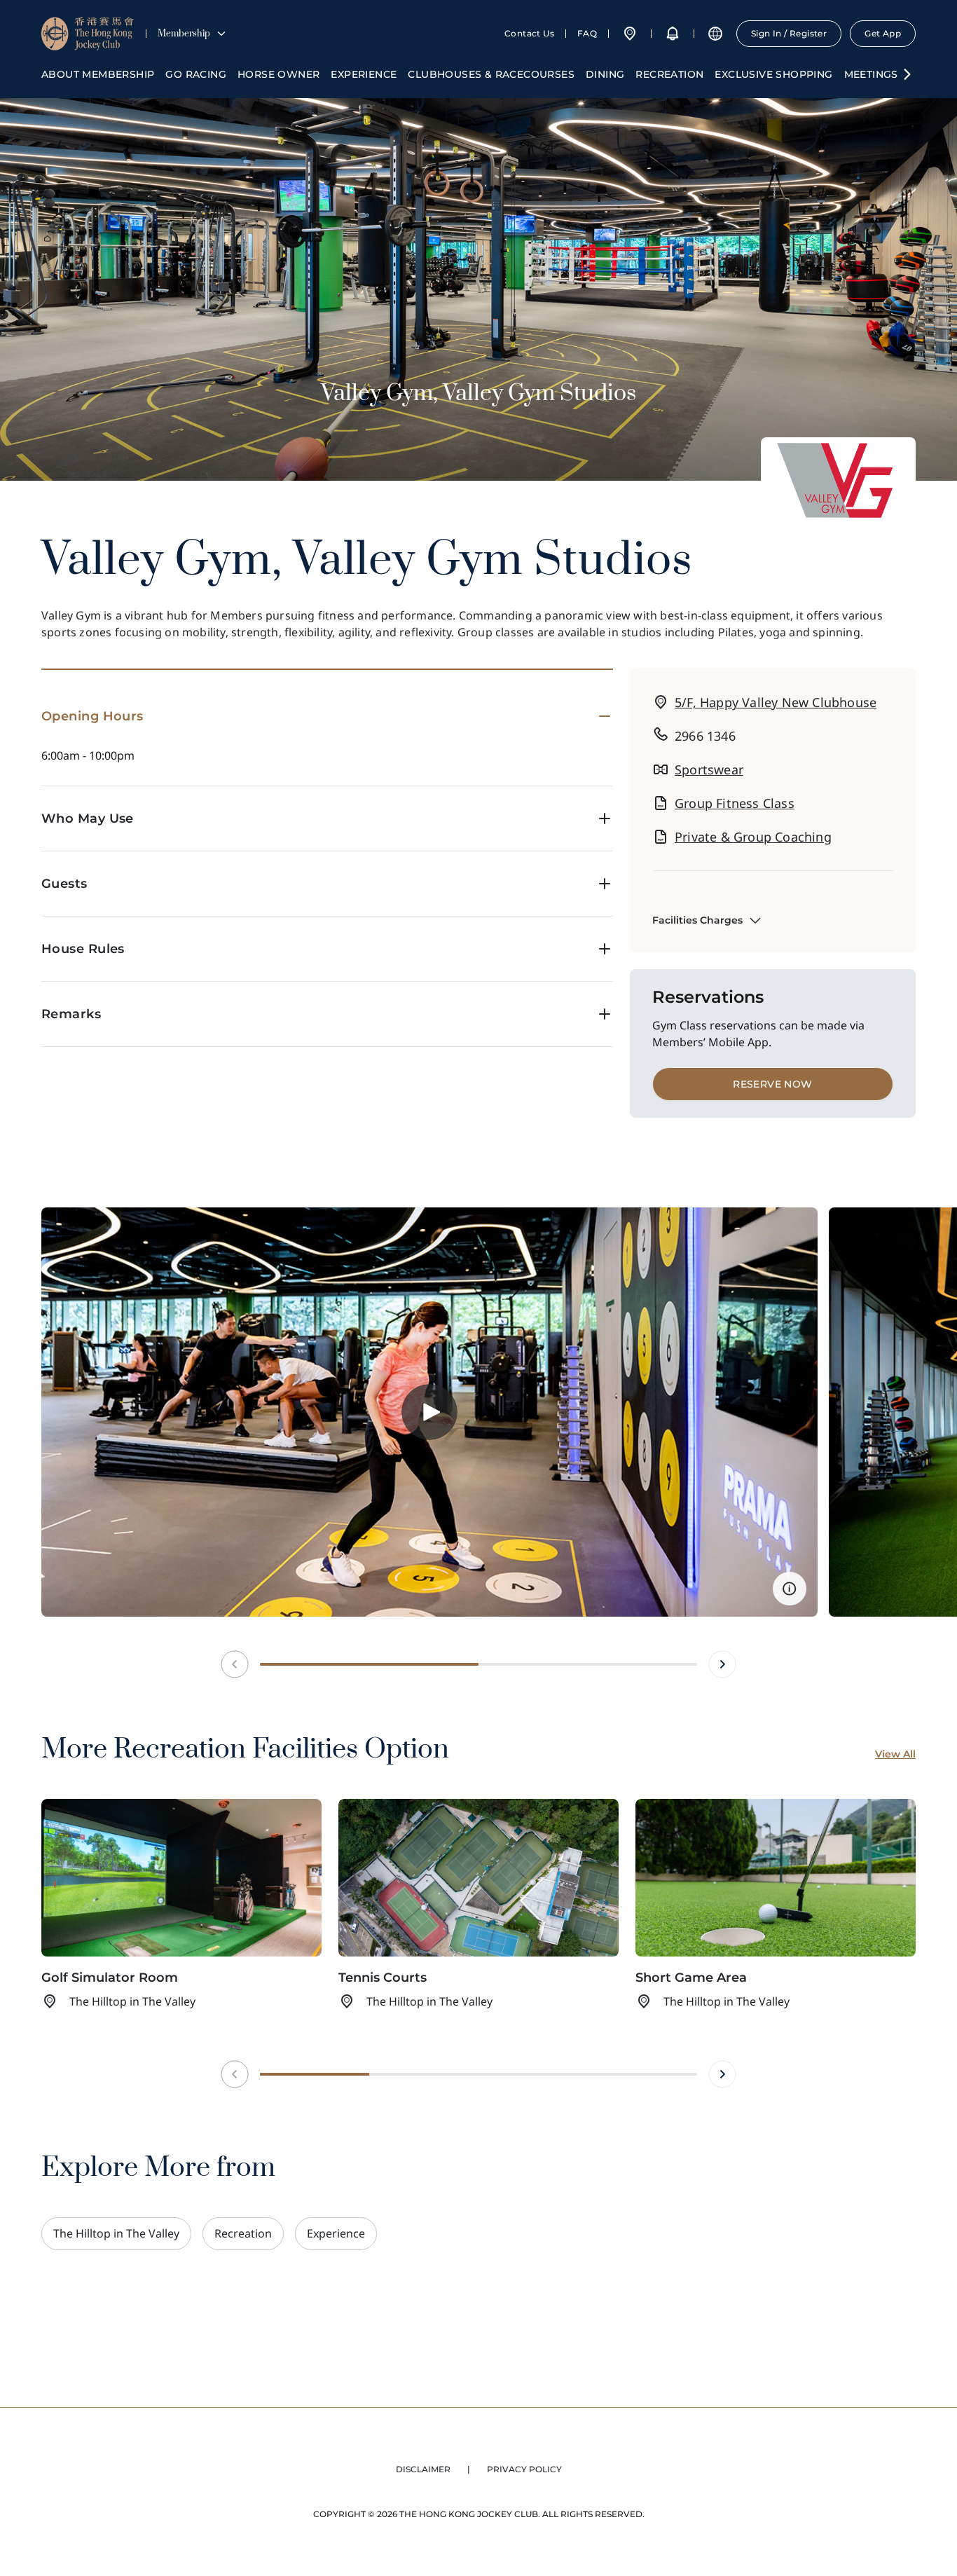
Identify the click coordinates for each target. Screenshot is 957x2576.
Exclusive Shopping (773, 74)
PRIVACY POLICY (524, 2469)
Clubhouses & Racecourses (491, 74)
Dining (605, 74)
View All (895, 1754)
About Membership (98, 74)
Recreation (669, 74)
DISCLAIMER (423, 2469)
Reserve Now (772, 1084)
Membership (184, 34)
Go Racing (196, 74)
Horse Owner (278, 74)
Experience (364, 74)
